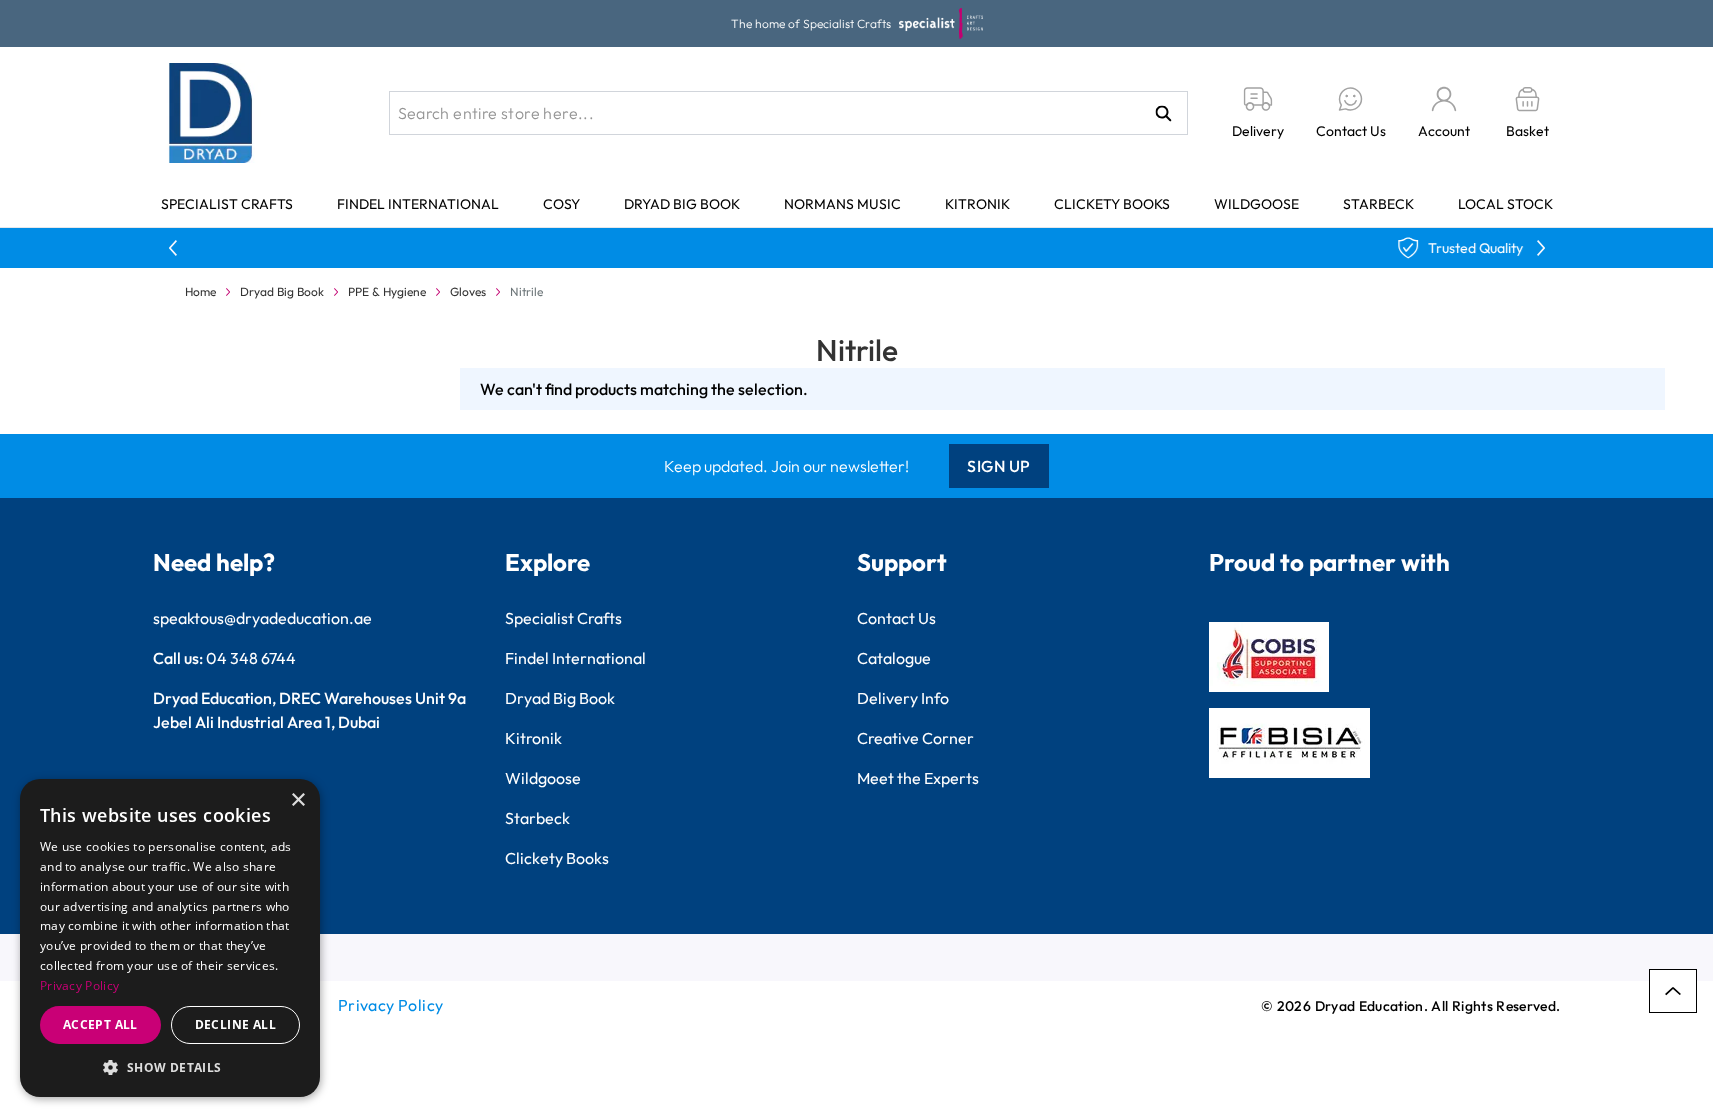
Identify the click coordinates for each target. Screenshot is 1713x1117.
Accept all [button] (100, 1024)
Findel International (418, 204)
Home (200, 291)
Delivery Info (903, 698)
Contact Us (896, 618)
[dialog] (170, 938)
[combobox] (788, 113)
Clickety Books (1112, 204)
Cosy (561, 204)
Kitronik (977, 204)
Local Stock (1505, 204)
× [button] (297, 800)
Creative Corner (915, 738)
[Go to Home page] (211, 113)
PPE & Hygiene (387, 291)
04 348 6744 (251, 658)
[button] (170, 1067)
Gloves (468, 291)
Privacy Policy (391, 1005)
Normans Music (842, 204)
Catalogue (894, 658)
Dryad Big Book (682, 204)
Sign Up (999, 466)
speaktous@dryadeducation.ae (262, 618)
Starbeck (1378, 204)
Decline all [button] (235, 1024)
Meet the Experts (918, 778)
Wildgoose (1256, 204)
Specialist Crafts (227, 204)
